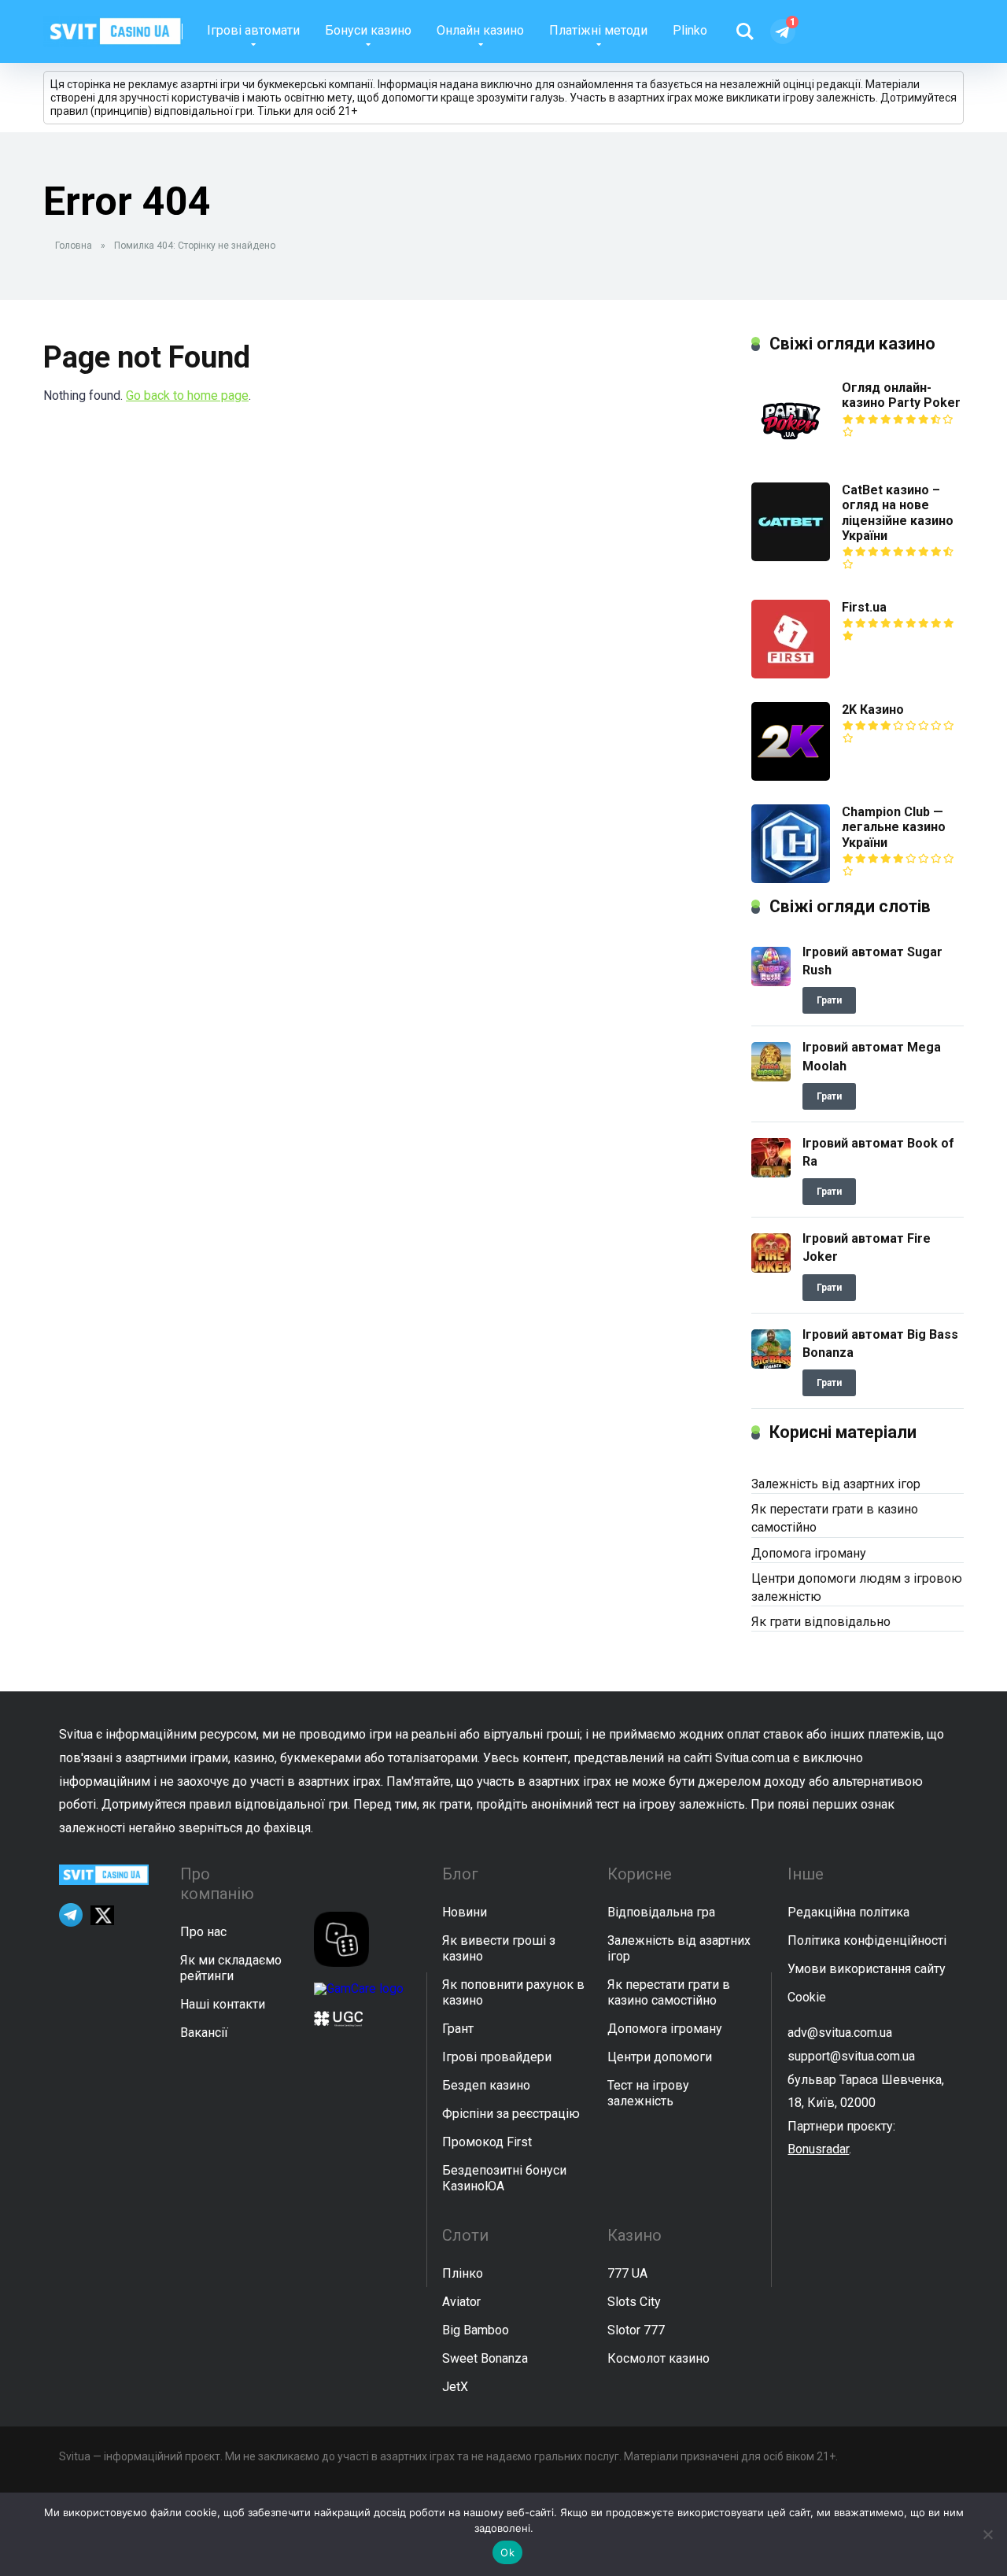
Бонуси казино (368, 30)
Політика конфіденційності (867, 1940)
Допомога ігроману (809, 1553)
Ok (507, 2552)
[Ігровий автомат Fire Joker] (771, 1268)
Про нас (203, 1932)
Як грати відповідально (821, 1622)
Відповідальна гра (661, 1912)
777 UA (627, 2273)
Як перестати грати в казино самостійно (835, 1518)
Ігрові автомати (253, 30)
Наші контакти (223, 2004)
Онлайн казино (480, 30)
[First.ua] (791, 674)
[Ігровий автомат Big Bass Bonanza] (771, 1364)
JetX (455, 2387)
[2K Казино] (791, 776)
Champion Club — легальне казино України (894, 827)
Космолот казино (658, 2358)
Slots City (634, 2302)
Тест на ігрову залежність (648, 2093)
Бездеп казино (486, 2085)
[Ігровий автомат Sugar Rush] (771, 982)
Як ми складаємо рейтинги (231, 1968)
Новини (465, 1912)
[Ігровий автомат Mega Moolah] (771, 1077)
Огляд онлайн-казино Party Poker (901, 395)
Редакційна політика (848, 1912)
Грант (458, 2029)
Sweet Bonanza (485, 2358)
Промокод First (487, 2142)
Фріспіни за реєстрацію (511, 2114)
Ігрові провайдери (497, 2057)
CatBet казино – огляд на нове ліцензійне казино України (898, 513)
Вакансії (204, 2033)
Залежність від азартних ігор (836, 1484)
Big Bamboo (476, 2330)
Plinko (690, 30)
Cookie (807, 1997)
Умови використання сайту (867, 1969)
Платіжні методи (598, 30)
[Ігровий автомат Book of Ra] (771, 1173)
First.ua (864, 607)
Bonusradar (818, 2149)
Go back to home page (187, 395)
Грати (829, 1000)
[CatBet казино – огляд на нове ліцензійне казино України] (791, 557)
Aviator (461, 2302)
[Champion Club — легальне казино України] (791, 879)
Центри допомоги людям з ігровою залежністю (857, 1587)
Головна (74, 246)
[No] (987, 2534)
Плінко (463, 2273)
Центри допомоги (660, 2057)
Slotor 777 (636, 2330)
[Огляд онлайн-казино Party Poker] (791, 455)
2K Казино (873, 710)
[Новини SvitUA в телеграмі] (783, 31)
